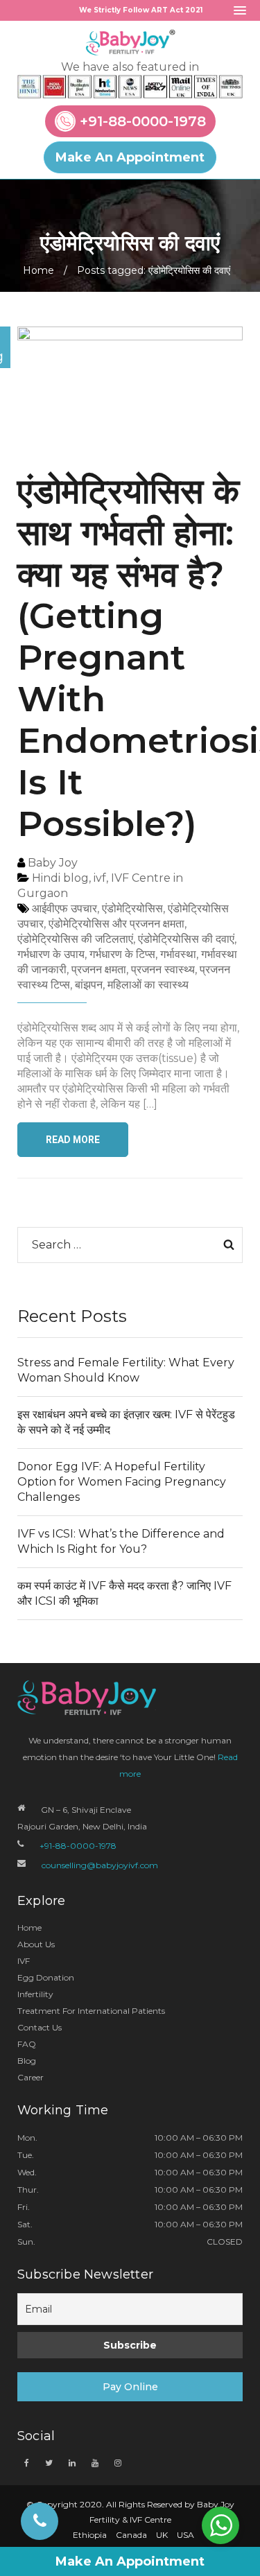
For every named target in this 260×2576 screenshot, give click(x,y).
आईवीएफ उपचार (64, 908)
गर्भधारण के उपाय (51, 954)
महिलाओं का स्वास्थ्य (148, 985)
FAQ (27, 2044)
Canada (131, 2535)
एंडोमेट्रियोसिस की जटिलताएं (75, 939)
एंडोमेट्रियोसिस (132, 908)
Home (38, 270)
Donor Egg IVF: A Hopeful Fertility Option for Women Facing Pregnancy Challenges (122, 1482)
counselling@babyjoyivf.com (100, 1865)
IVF (24, 1961)
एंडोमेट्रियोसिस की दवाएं (186, 939)
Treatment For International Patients (91, 2011)
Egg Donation (46, 1977)
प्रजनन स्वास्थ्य (163, 969)
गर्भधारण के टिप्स (122, 954)
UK (162, 2535)
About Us (36, 1944)
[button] (240, 11)
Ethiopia (90, 2535)
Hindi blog (60, 878)
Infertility (35, 1994)
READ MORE (73, 1140)
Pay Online (130, 2387)
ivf (100, 878)
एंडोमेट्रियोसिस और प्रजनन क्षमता (116, 924)
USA (185, 2535)
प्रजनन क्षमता (99, 969)
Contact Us (40, 2027)
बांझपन (89, 985)
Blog (27, 2061)
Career (31, 2077)
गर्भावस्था (178, 954)
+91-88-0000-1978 (143, 122)
